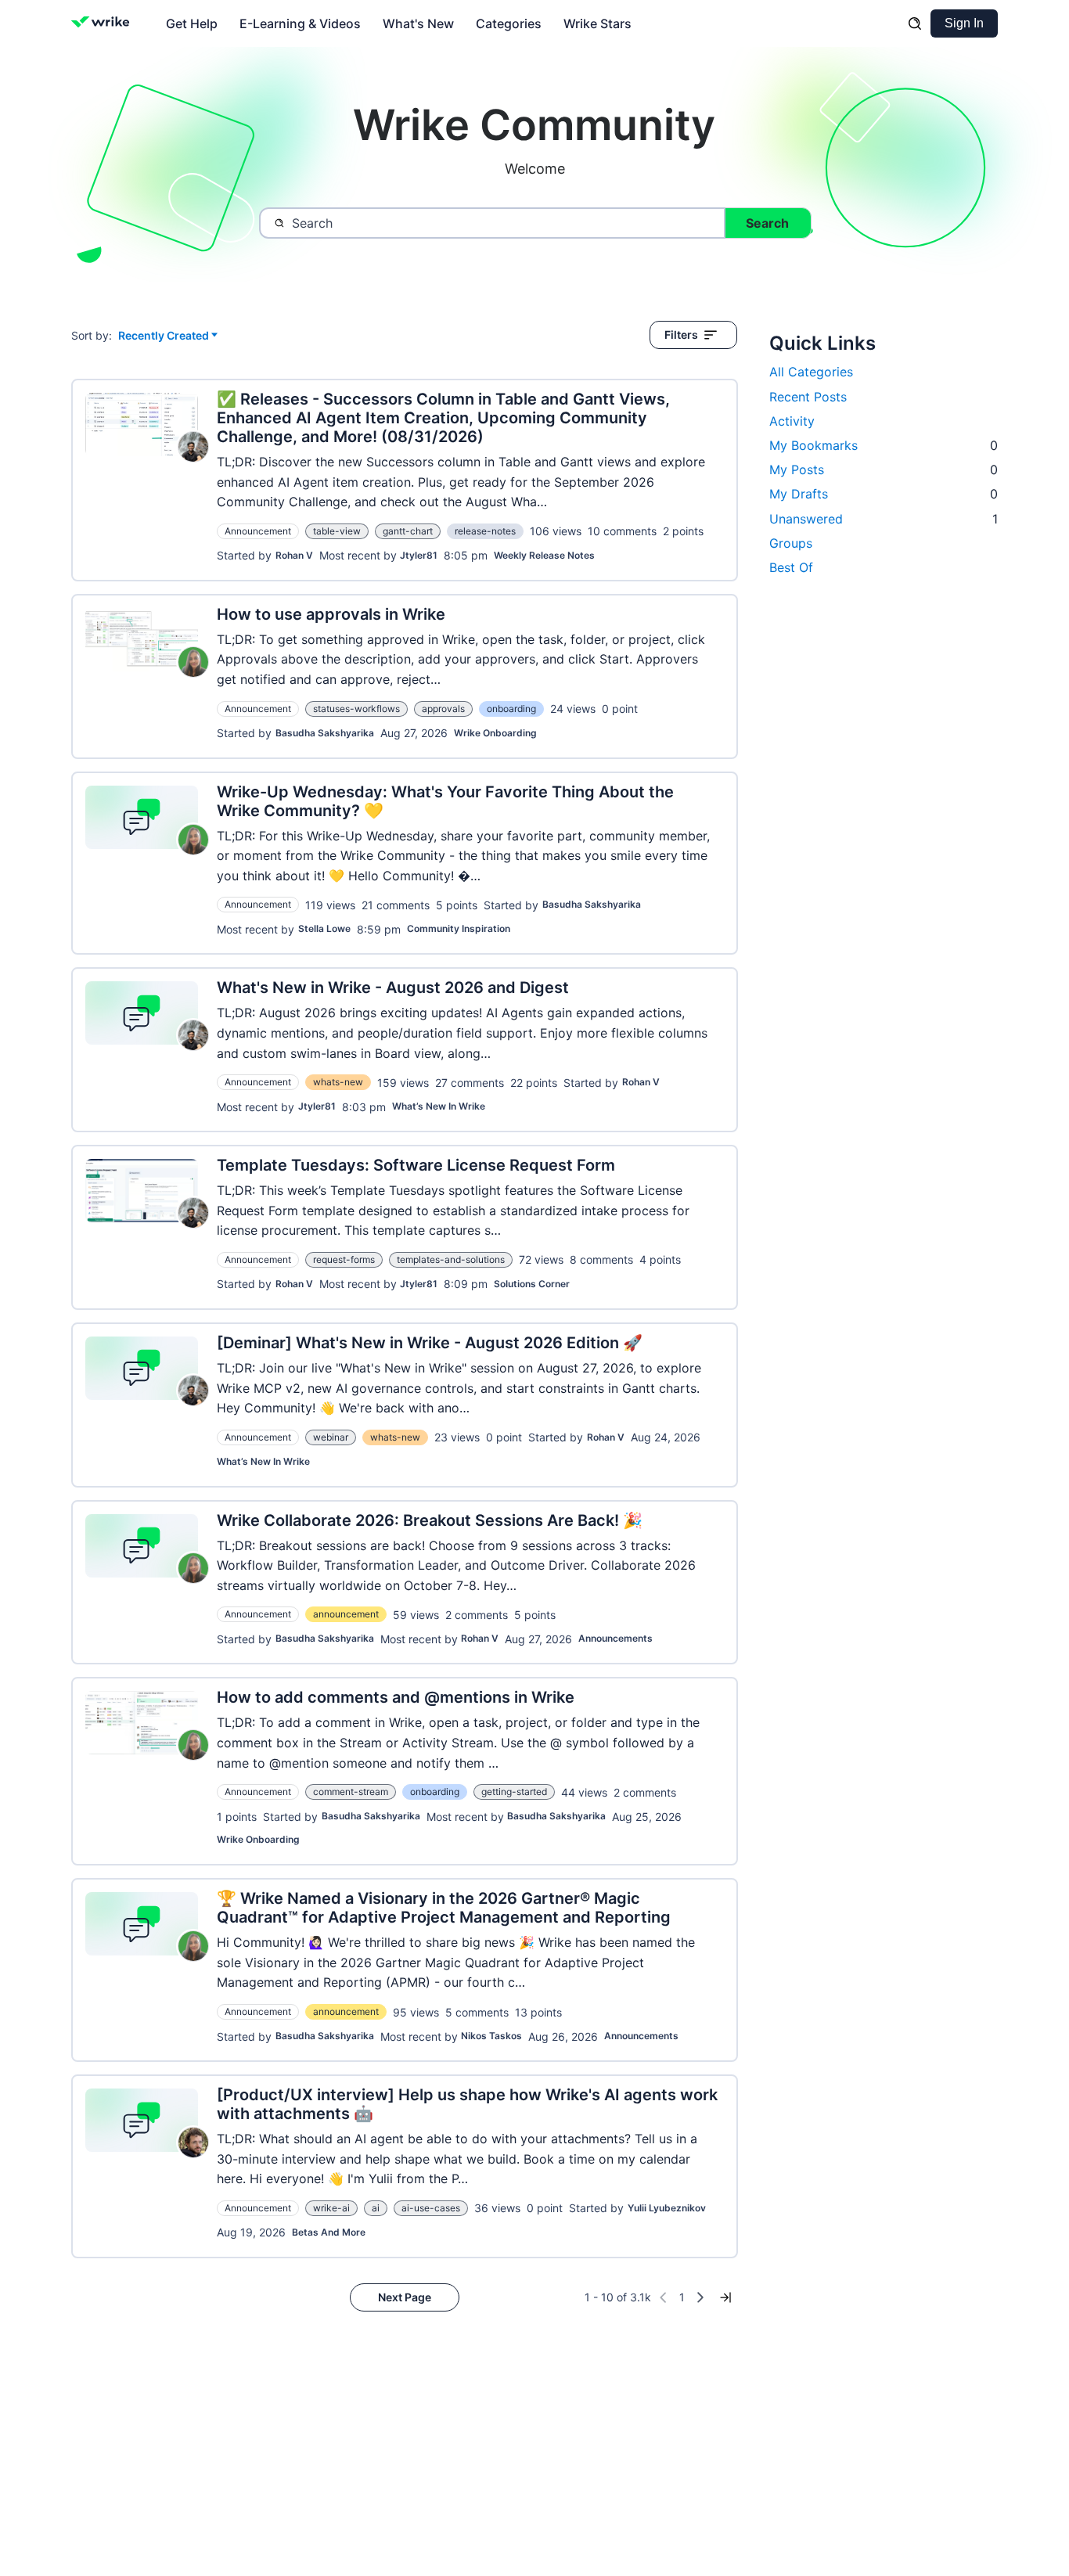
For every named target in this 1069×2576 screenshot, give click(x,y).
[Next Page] (700, 2297)
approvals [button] (443, 709)
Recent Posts (808, 397)
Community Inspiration (459, 928)
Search (767, 223)
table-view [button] (337, 531)
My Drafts (884, 494)
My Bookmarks (884, 445)
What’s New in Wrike (439, 1106)
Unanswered (884, 519)
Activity (792, 421)
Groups (791, 543)
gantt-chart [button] (408, 531)
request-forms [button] (344, 1259)
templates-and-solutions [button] (451, 1259)
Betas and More (329, 2232)
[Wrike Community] (104, 23)
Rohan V (294, 555)
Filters (681, 335)
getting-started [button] (514, 1792)
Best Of (791, 567)
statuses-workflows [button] (356, 709)
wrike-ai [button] (331, 2208)
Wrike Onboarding (495, 733)
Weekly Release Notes (544, 555)
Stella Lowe (324, 928)
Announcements (615, 1638)
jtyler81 (419, 555)
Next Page (405, 2297)
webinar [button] (331, 1437)
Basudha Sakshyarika (325, 733)
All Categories (811, 372)
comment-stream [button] (351, 1792)
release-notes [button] (485, 531)
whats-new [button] (338, 1082)
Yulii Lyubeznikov (667, 2208)
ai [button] (376, 2208)
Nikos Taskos (491, 2036)
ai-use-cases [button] (431, 2208)
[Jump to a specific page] (725, 2297)
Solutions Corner (532, 1284)
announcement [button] (346, 1614)
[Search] (915, 23)
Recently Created (164, 336)
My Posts (884, 470)
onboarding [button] (511, 709)
